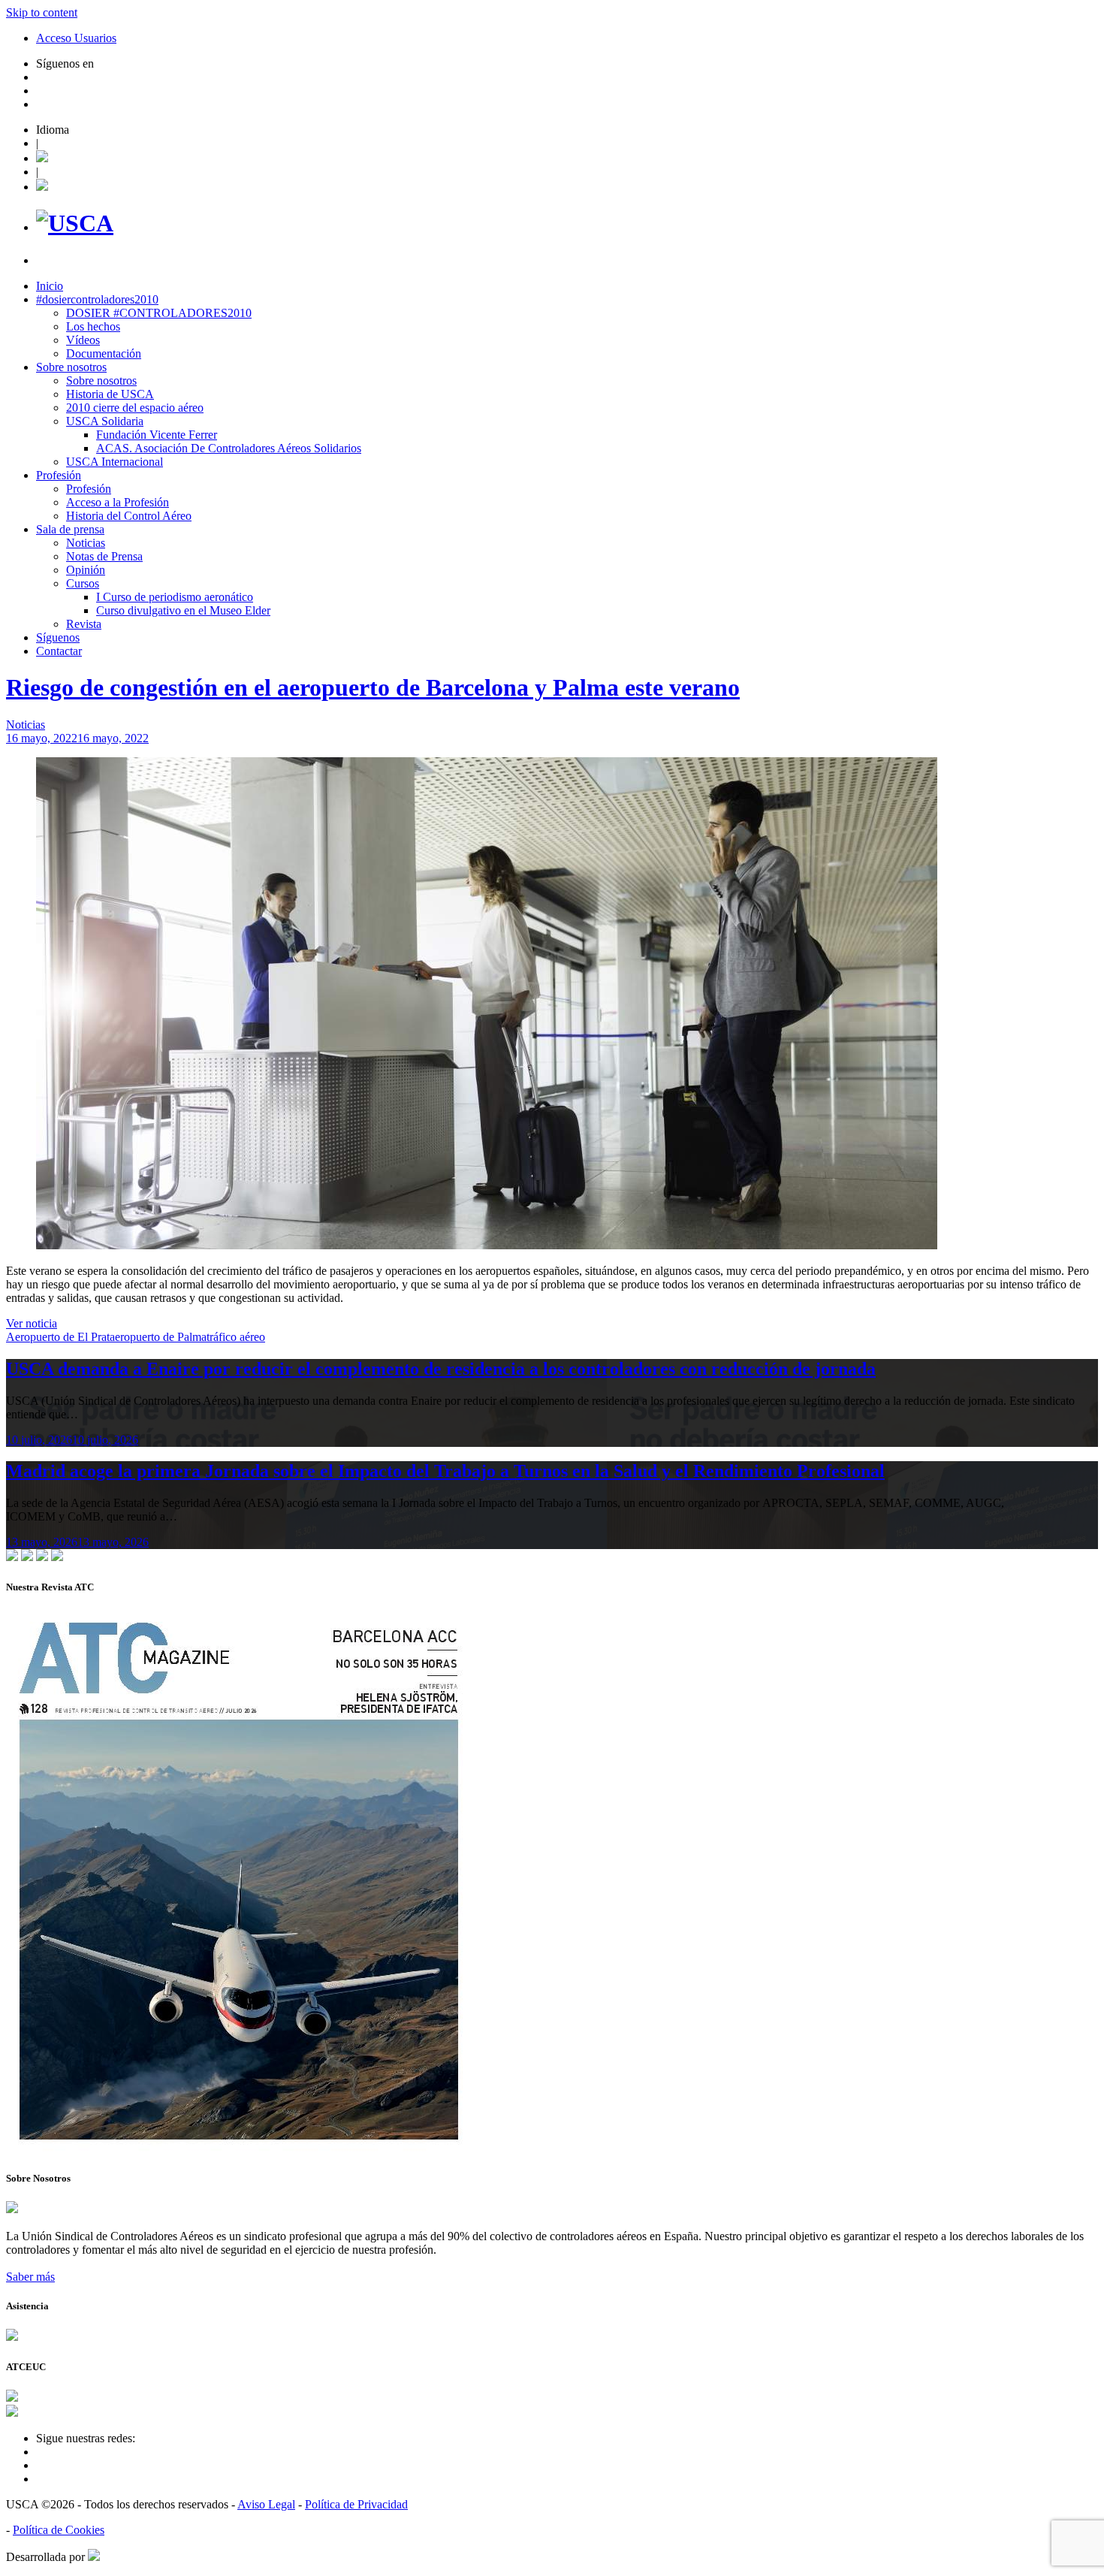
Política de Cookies (59, 2530)
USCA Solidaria (105, 421)
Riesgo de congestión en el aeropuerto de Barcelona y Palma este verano (373, 687)
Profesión (59, 475)
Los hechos (93, 326)
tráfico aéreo (236, 1337)
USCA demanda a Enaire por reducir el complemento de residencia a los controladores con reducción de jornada (441, 1369)
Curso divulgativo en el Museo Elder (183, 610)
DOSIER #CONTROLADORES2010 (159, 313)
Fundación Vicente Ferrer (157, 435)
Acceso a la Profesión (118, 502)
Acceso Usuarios (76, 38)
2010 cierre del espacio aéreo (135, 408)
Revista (84, 624)
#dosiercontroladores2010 (97, 299)
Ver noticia (32, 1323)
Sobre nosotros (71, 367)
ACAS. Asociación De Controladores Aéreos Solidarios (229, 448)
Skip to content (42, 12)
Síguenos (58, 637)
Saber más (30, 2277)
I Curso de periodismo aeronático (175, 597)
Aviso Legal (266, 2504)
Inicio (50, 286)
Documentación (104, 353)
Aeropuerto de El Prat (58, 1337)
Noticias (86, 543)
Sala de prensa (70, 529)
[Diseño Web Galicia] (94, 2557)
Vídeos (83, 340)
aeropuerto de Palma (158, 1337)
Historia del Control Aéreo (129, 516)
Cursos (83, 583)
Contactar (59, 651)
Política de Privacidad (356, 2504)
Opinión (86, 570)
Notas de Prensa (104, 556)
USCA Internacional (115, 462)
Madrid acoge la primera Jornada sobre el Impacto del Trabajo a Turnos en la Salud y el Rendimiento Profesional (445, 1471)
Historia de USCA (110, 394)
